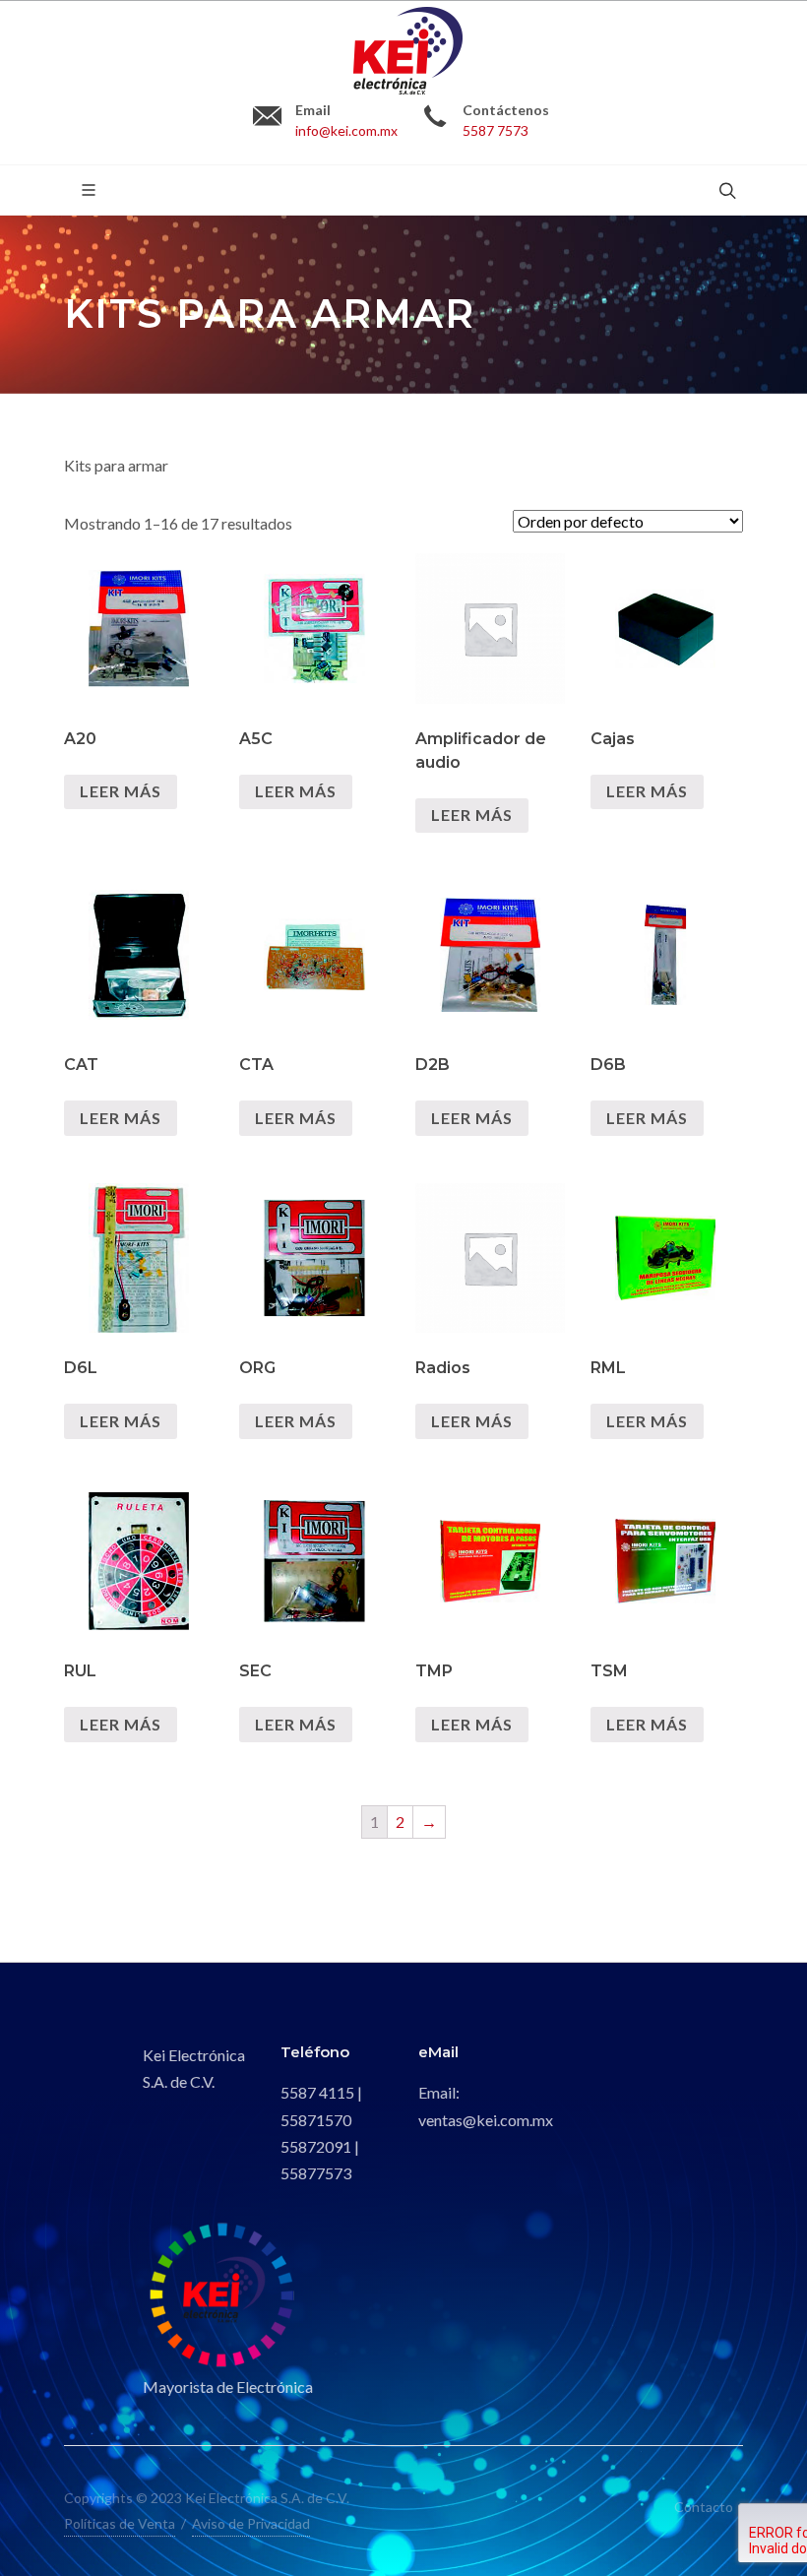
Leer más (121, 791)
